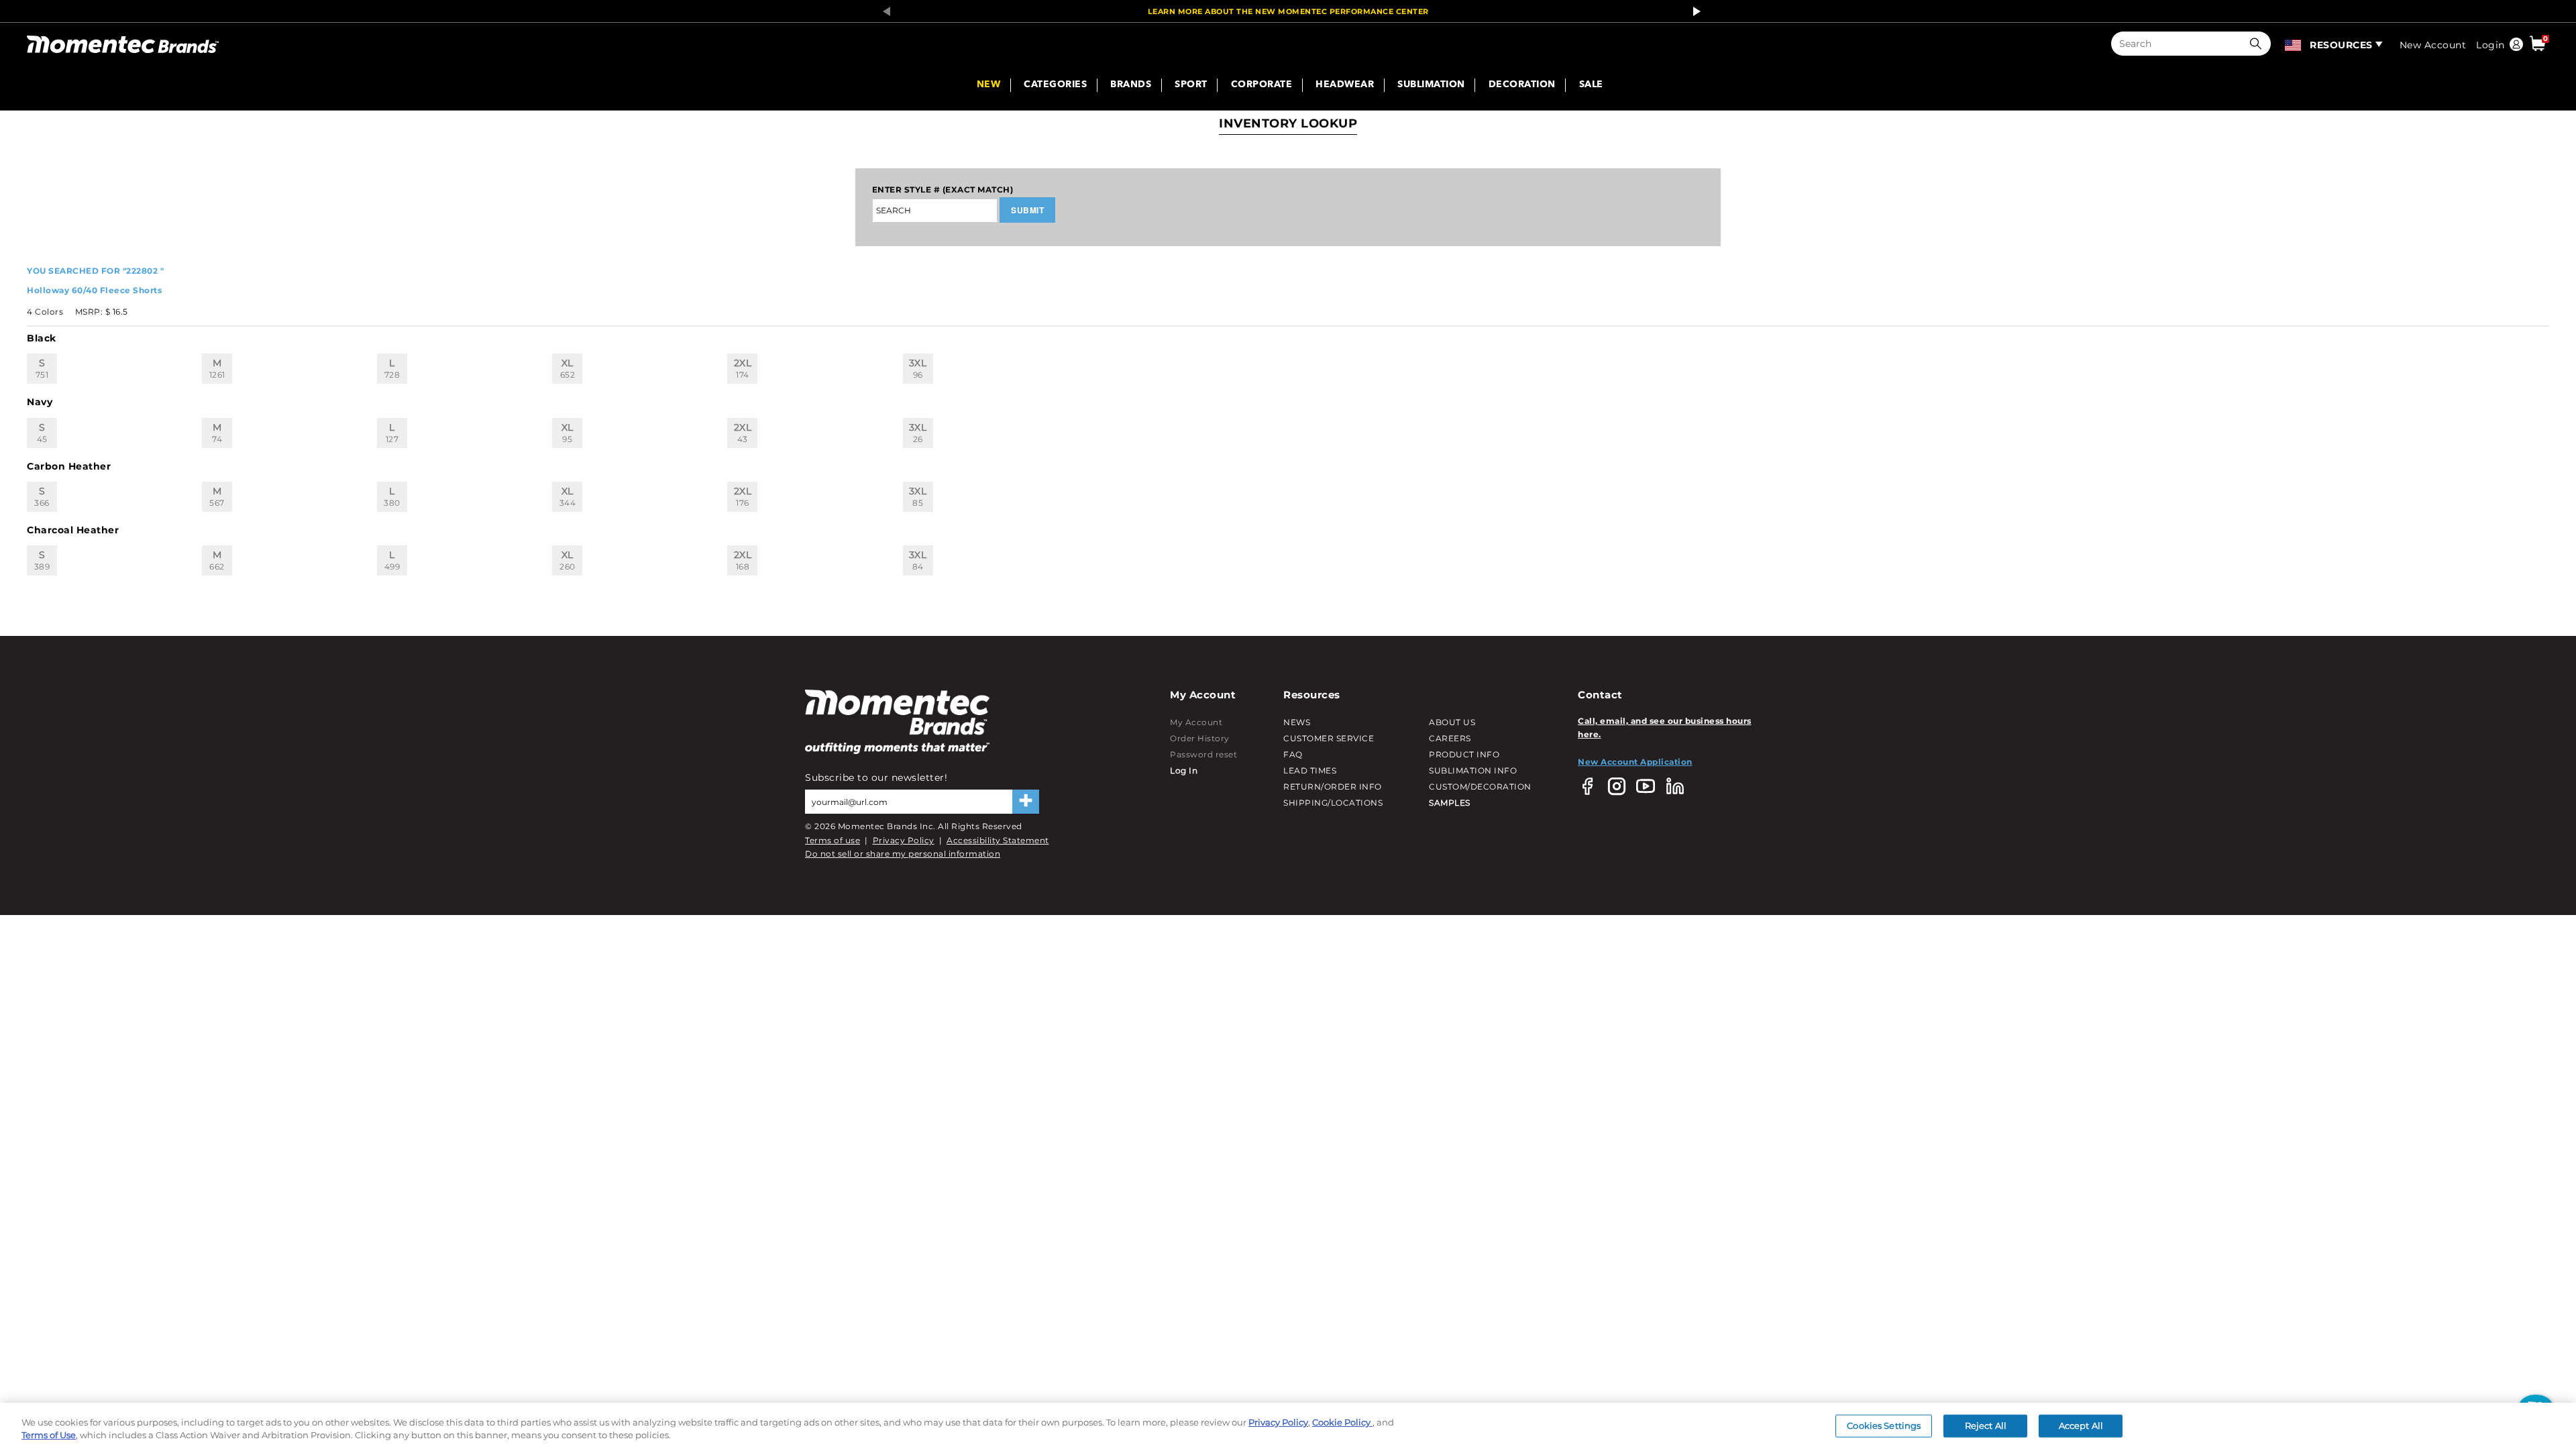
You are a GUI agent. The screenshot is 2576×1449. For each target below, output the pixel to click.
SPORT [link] (1191, 85)
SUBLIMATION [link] (1431, 85)
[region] (1288, 1426)
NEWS (1297, 722)
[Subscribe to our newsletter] (1026, 802)
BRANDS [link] (1131, 85)
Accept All (2081, 1426)
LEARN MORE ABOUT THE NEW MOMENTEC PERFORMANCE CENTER (1288, 11)
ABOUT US (1452, 722)
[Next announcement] (1693, 11)
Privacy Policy (904, 840)
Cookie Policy (1342, 1422)
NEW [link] (989, 85)
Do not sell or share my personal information (903, 854)
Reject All (1986, 1426)
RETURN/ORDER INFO (1333, 787)
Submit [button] (1027, 210)
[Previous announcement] (883, 11)
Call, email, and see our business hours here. (1665, 728)
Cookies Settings (1884, 1426)
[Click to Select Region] (2294, 44)
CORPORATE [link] (1262, 85)
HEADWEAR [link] (1345, 85)
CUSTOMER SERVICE (1329, 738)
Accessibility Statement (998, 840)
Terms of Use (49, 1435)
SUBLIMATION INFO (1473, 770)
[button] (2259, 44)
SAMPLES (1450, 803)
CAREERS (1450, 738)
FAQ (1293, 754)
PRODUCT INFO (1464, 754)
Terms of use (833, 840)
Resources (2341, 45)
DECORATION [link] (1522, 85)
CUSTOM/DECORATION (1480, 787)
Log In (1184, 770)
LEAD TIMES (1310, 770)
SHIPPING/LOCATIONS (1333, 803)
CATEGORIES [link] (1055, 85)
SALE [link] (1591, 85)
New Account (2433, 45)
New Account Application (1635, 762)
